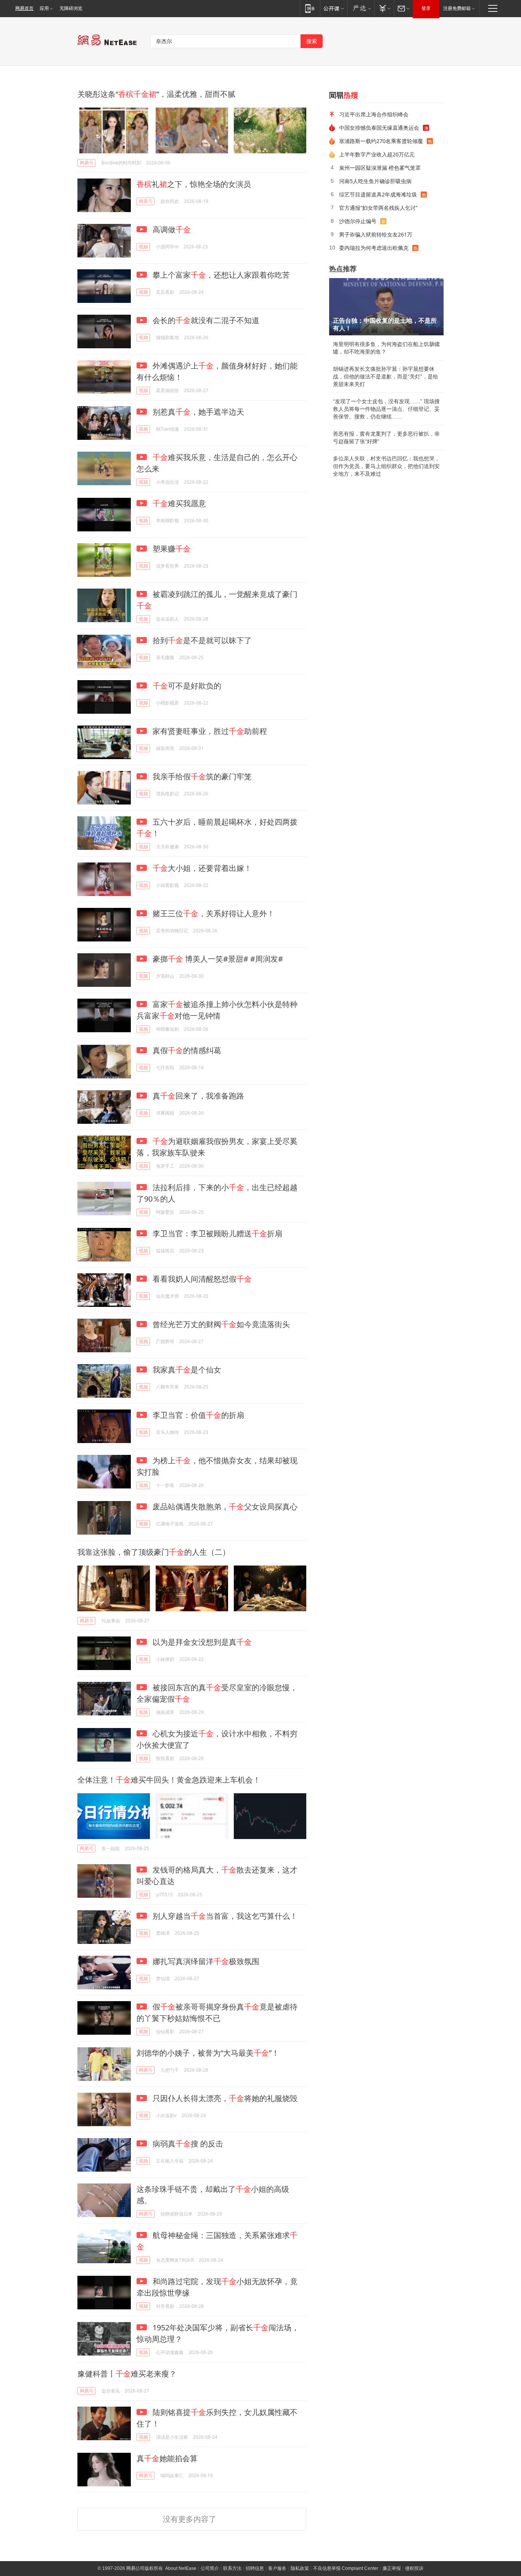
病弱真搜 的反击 (187, 2144)
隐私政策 (300, 2568)
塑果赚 (171, 549)
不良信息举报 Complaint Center (346, 2568)
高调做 (171, 229)
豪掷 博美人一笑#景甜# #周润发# (217, 959)
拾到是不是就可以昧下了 (201, 640)
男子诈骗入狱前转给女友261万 (376, 234)
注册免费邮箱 (457, 8)
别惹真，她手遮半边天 (197, 412)
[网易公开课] (334, 8)
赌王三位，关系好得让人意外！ (213, 913)
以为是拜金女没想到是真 (201, 1642)
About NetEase (181, 2568)
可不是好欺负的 (187, 686)
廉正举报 (392, 2568)
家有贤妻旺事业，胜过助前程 (209, 731)
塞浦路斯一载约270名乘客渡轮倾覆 (381, 141)
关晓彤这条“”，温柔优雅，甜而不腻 (156, 94)
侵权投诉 (414, 2568)
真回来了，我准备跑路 (197, 1096)
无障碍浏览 (71, 8)
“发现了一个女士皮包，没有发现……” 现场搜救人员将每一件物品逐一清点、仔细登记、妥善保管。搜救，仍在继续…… (386, 409)
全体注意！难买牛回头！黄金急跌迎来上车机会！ (169, 1780)
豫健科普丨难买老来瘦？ (127, 2374)
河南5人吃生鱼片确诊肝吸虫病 (375, 181)
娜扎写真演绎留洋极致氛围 (205, 1961)
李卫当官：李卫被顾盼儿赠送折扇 (216, 1233)
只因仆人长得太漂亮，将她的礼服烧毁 (224, 2098)
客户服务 (277, 2568)
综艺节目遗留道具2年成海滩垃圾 (378, 194)
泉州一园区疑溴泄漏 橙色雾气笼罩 (380, 168)
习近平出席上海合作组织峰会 (374, 114)
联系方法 (232, 2568)
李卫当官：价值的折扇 (197, 1415)
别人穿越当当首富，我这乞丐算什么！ (224, 1916)
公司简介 (210, 2568)
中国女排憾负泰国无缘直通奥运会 (379, 128)
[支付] (384, 8)
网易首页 (24, 8)
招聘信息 (255, 2568)
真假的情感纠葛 (186, 1050)
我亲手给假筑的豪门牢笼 (201, 776)
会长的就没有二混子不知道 (205, 320)
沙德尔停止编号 (358, 221)
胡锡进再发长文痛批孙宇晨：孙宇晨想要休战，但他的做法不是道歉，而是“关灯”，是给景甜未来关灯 (386, 377)
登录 (426, 8)
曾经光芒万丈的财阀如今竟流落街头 (220, 1324)
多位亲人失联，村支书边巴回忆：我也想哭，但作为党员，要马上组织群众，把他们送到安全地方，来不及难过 (386, 466)
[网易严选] (361, 8)
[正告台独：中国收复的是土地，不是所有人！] (386, 307)
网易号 (87, 163)
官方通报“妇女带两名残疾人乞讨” (378, 208)
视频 (143, 247)
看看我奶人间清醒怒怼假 (201, 1279)
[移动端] (310, 8)
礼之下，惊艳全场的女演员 (194, 184)
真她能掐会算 (167, 2458)
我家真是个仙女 (186, 1370)
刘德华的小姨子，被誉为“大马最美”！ (208, 2053)
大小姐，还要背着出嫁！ (202, 868)
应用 (44, 8)
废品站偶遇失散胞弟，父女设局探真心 (224, 1507)
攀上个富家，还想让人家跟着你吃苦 (220, 275)
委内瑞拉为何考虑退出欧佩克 (374, 248)
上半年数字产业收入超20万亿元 (377, 154)
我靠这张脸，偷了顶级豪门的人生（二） (154, 1552)
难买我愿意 (179, 503)
